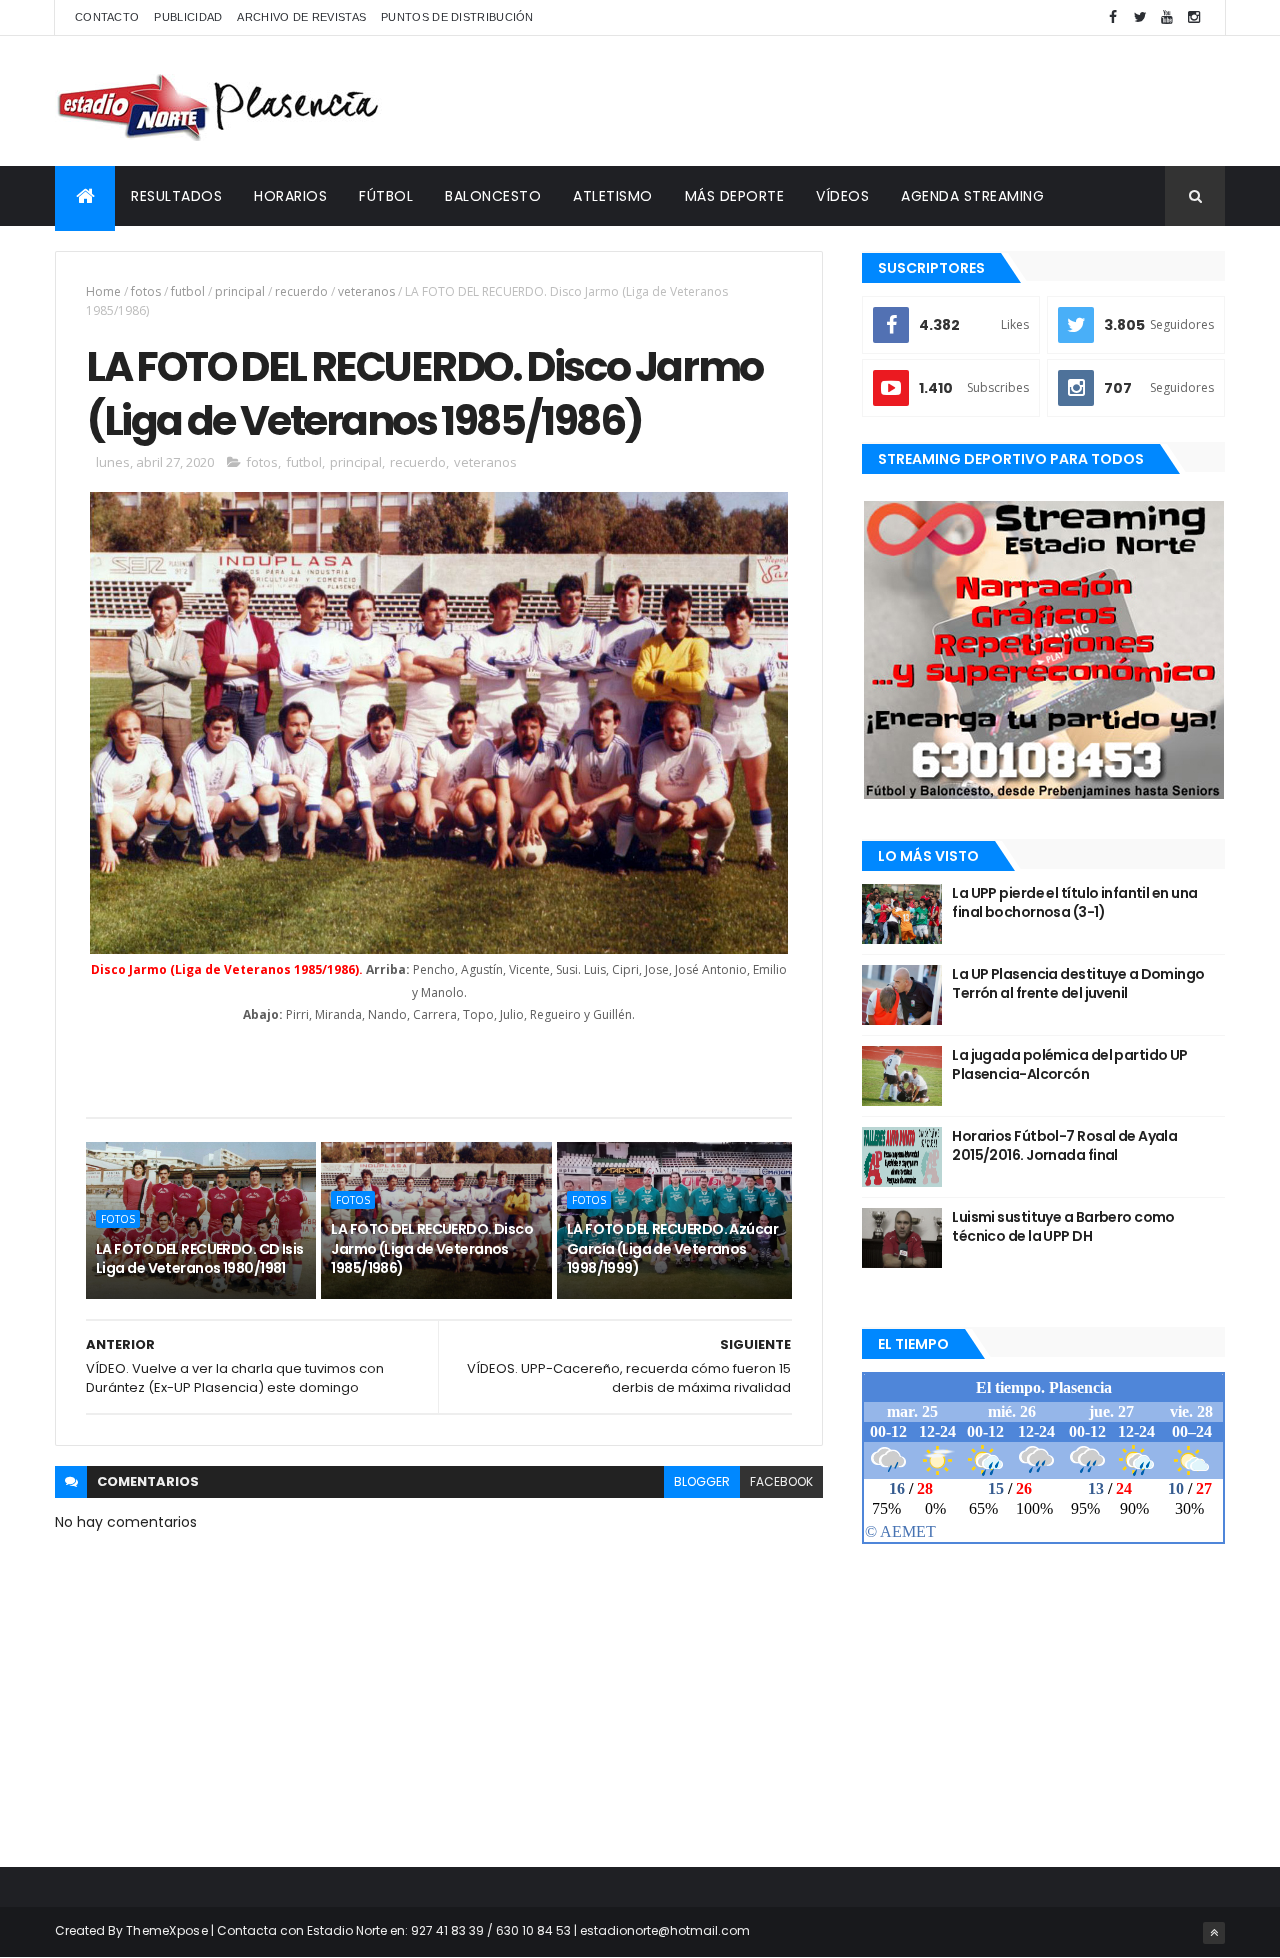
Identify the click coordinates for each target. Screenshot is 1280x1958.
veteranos (366, 291)
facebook (781, 1481)
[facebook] (1113, 17)
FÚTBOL (386, 196)
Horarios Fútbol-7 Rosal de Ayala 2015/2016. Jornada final (1064, 1146)
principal (240, 291)
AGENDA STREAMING (972, 196)
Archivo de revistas (301, 17)
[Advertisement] (861, 101)
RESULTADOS (176, 196)
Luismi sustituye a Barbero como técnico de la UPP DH (1063, 1227)
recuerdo (301, 291)
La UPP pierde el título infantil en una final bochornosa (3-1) (1074, 903)
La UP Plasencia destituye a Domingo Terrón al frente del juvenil (1078, 984)
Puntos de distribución (457, 17)
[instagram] (1194, 17)
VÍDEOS (842, 196)
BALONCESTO (493, 196)
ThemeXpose (167, 1930)
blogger (702, 1481)
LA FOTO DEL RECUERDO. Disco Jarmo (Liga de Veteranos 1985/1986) (432, 1248)
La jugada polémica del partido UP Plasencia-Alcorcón (1070, 1065)
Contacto (107, 17)
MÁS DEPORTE (735, 196)
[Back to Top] (1214, 1933)
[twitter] (1140, 17)
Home (103, 291)
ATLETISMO (613, 196)
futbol (188, 291)
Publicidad (188, 17)
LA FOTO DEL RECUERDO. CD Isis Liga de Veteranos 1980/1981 (200, 1259)
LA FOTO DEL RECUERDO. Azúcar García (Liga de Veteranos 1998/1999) (672, 1248)
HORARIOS (290, 196)
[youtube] (1167, 17)
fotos (146, 291)
